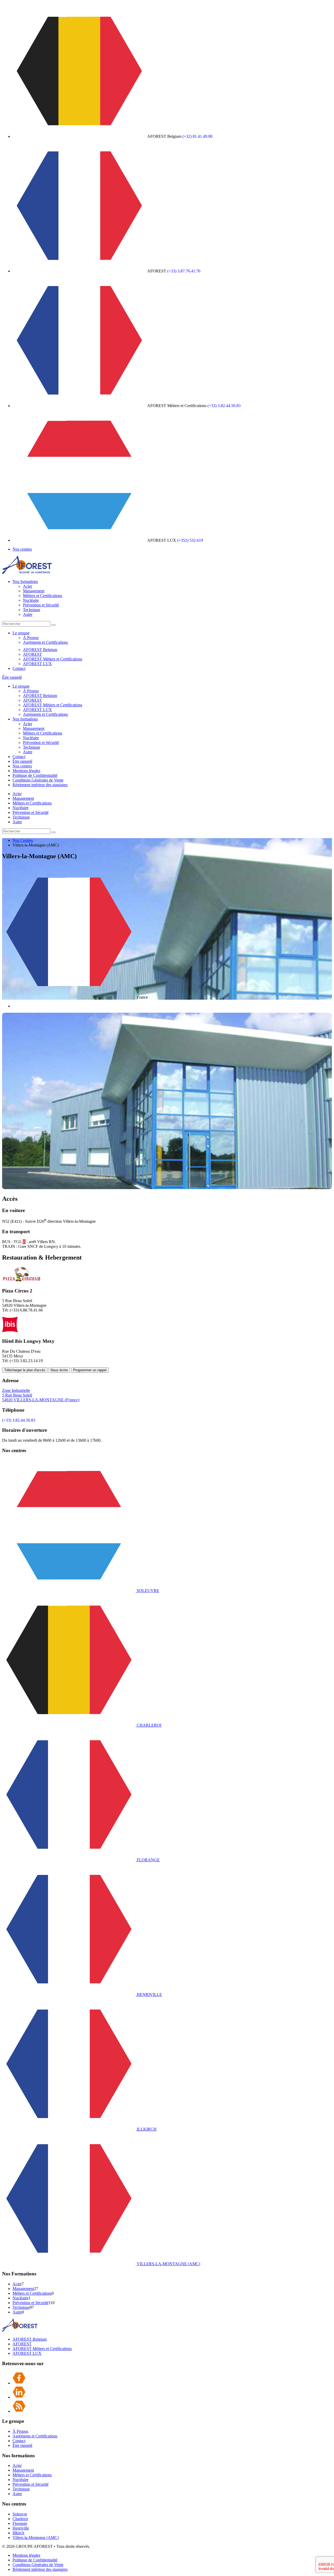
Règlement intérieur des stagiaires (40, 785)
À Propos (31, 638)
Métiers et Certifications (43, 596)
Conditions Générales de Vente (38, 780)
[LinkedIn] (19, 2397)
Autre (28, 614)
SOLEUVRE (147, 1591)
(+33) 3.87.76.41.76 (184, 271)
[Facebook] (19, 2383)
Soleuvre (20, 2514)
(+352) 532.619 (190, 540)
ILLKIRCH (146, 2129)
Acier (28, 586)
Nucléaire (31, 600)
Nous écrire (59, 1370)
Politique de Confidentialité (35, 775)
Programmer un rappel (90, 1370)
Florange (20, 2523)
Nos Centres (23, 840)
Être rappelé (12, 677)
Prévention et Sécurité (41, 605)
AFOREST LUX (37, 664)
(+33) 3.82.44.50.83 (224, 406)
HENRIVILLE (149, 1994)
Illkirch (18, 2533)
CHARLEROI (148, 1725)
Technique (32, 610)
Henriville (21, 2528)
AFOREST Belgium (40, 650)
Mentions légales (26, 771)
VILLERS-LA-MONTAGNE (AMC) (168, 2264)
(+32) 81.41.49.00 (197, 136)
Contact (19, 668)
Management (34, 591)
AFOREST (32, 654)
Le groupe (21, 633)
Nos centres (22, 549)
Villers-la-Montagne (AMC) (36, 2538)
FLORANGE (148, 1860)
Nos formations (25, 582)
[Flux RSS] (19, 2411)
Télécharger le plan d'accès (25, 1370)
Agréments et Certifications (45, 642)
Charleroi (20, 2519)
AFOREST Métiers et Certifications (53, 659)
